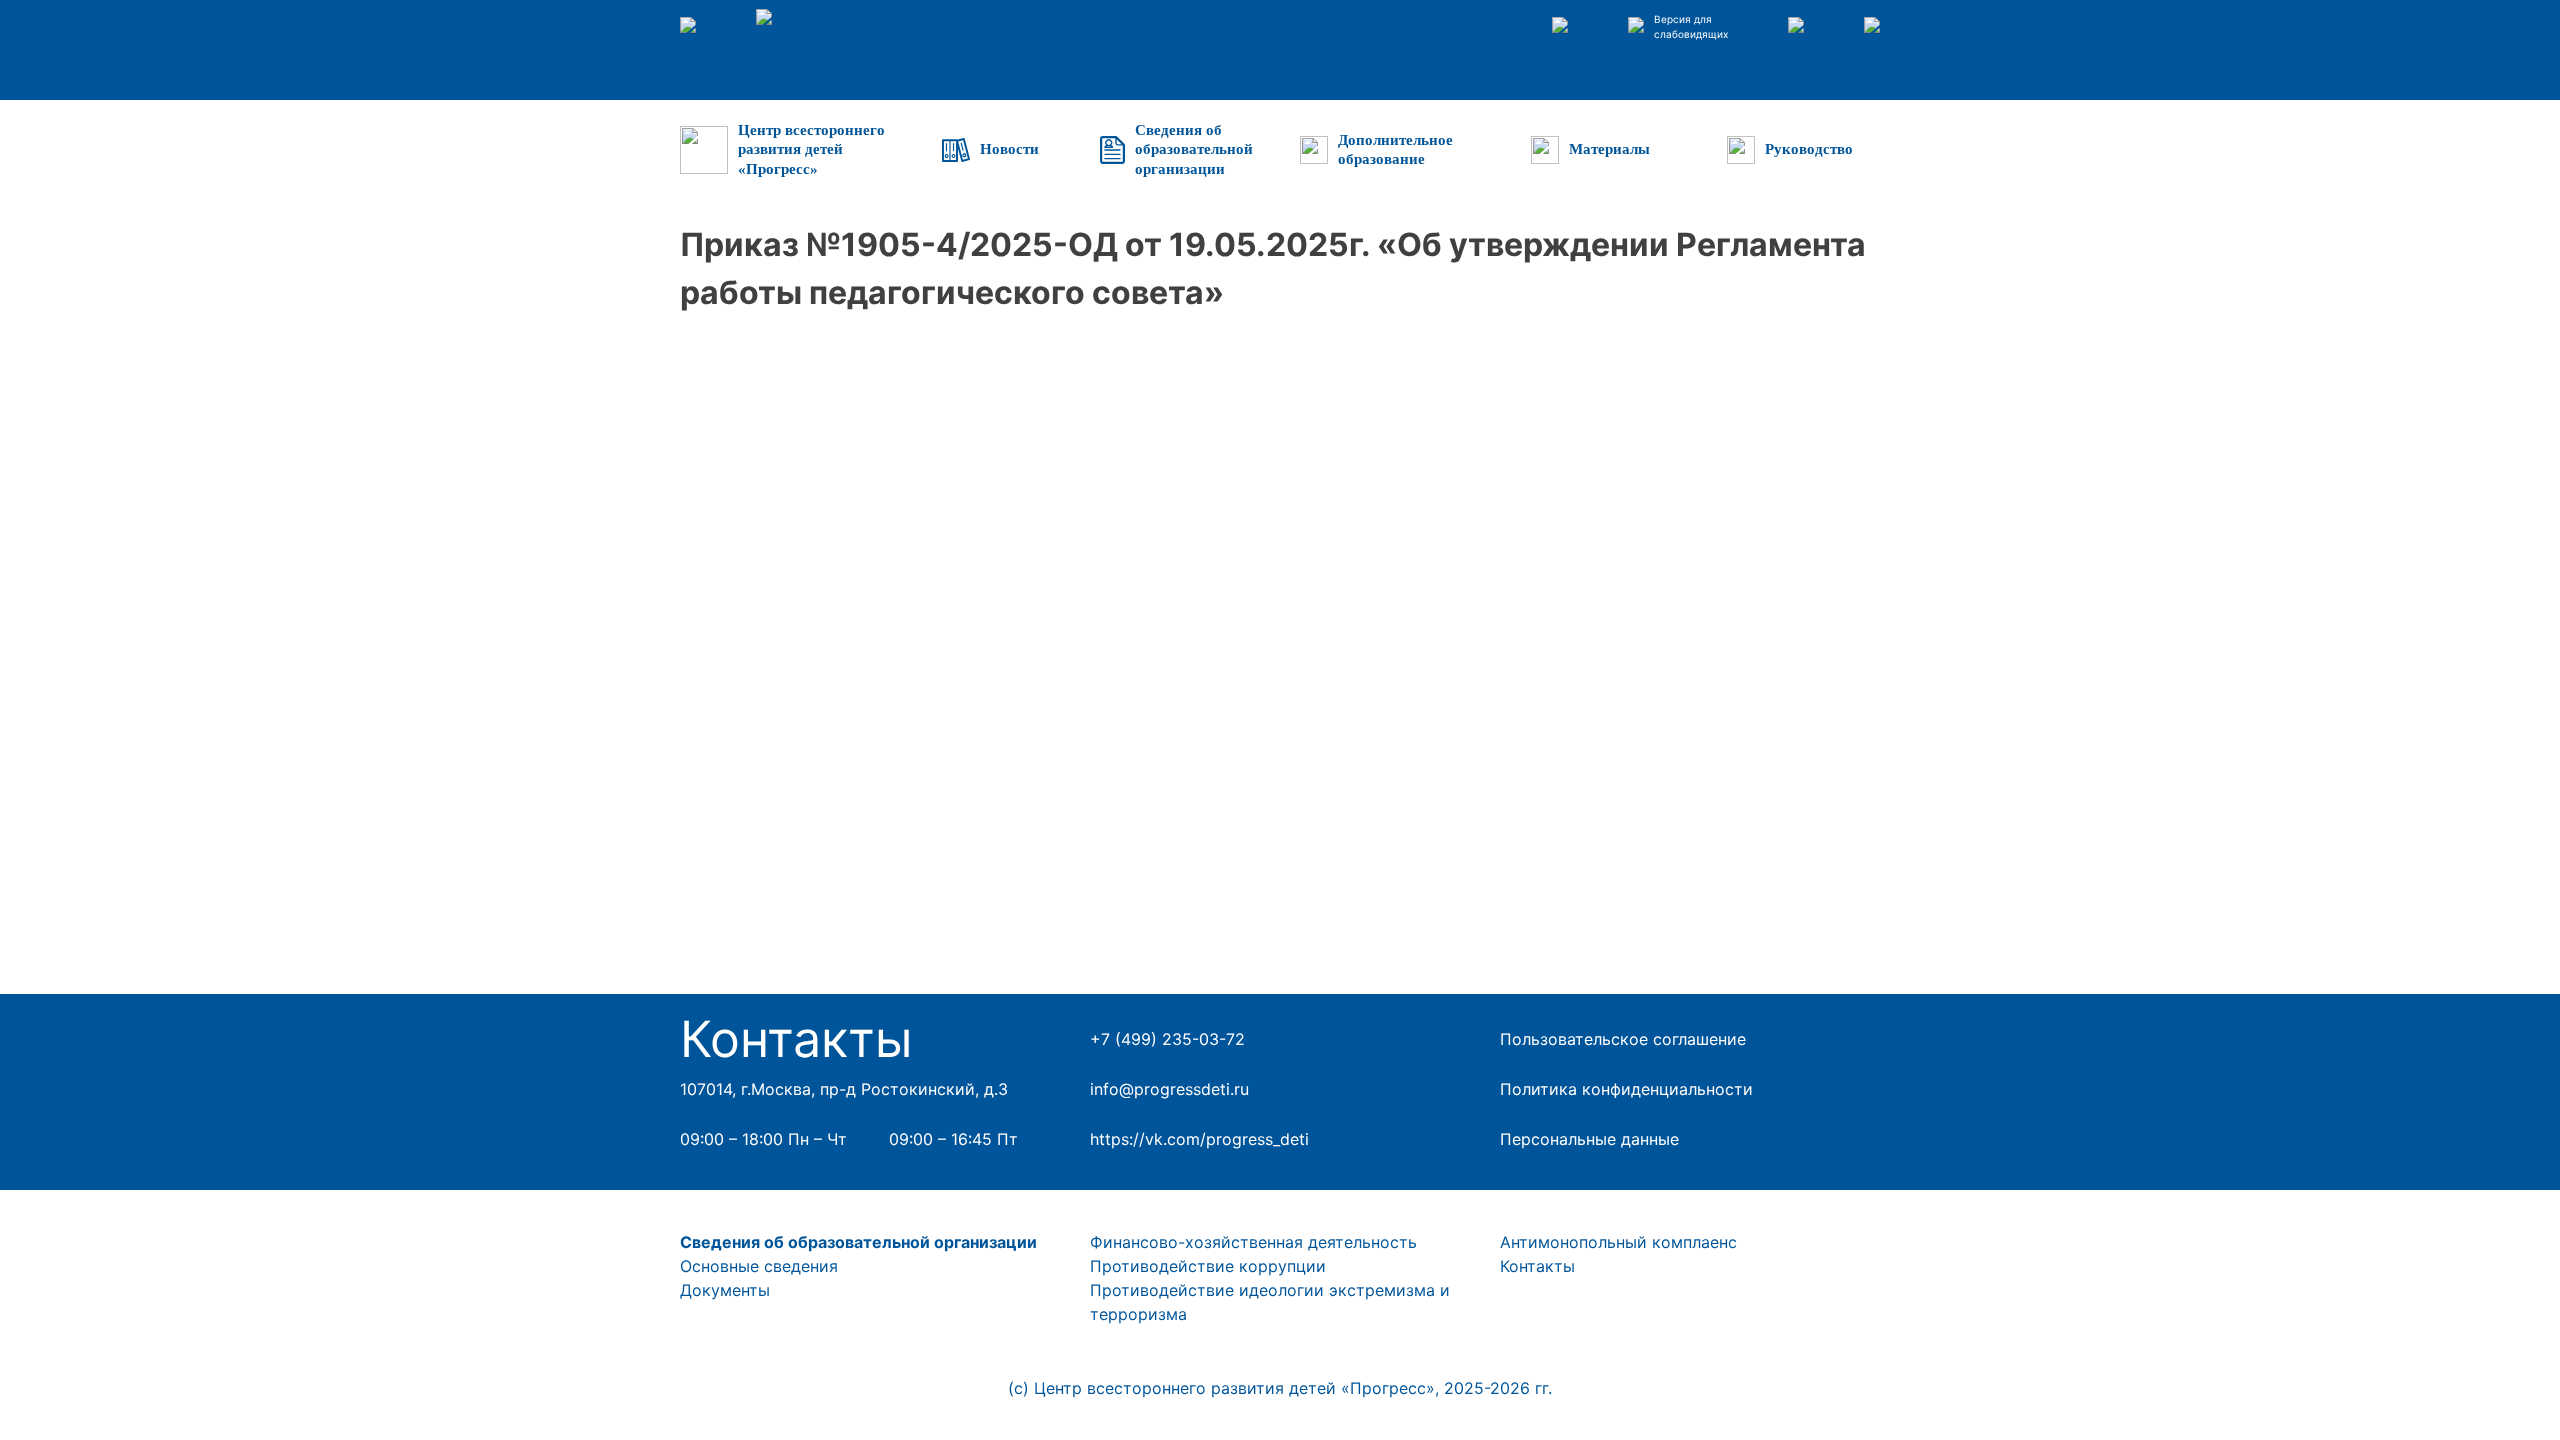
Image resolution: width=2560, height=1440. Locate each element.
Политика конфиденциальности (1626, 1089)
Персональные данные (1589, 1139)
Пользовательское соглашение (1623, 1039)
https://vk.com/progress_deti (1199, 1139)
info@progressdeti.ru (1169, 1089)
